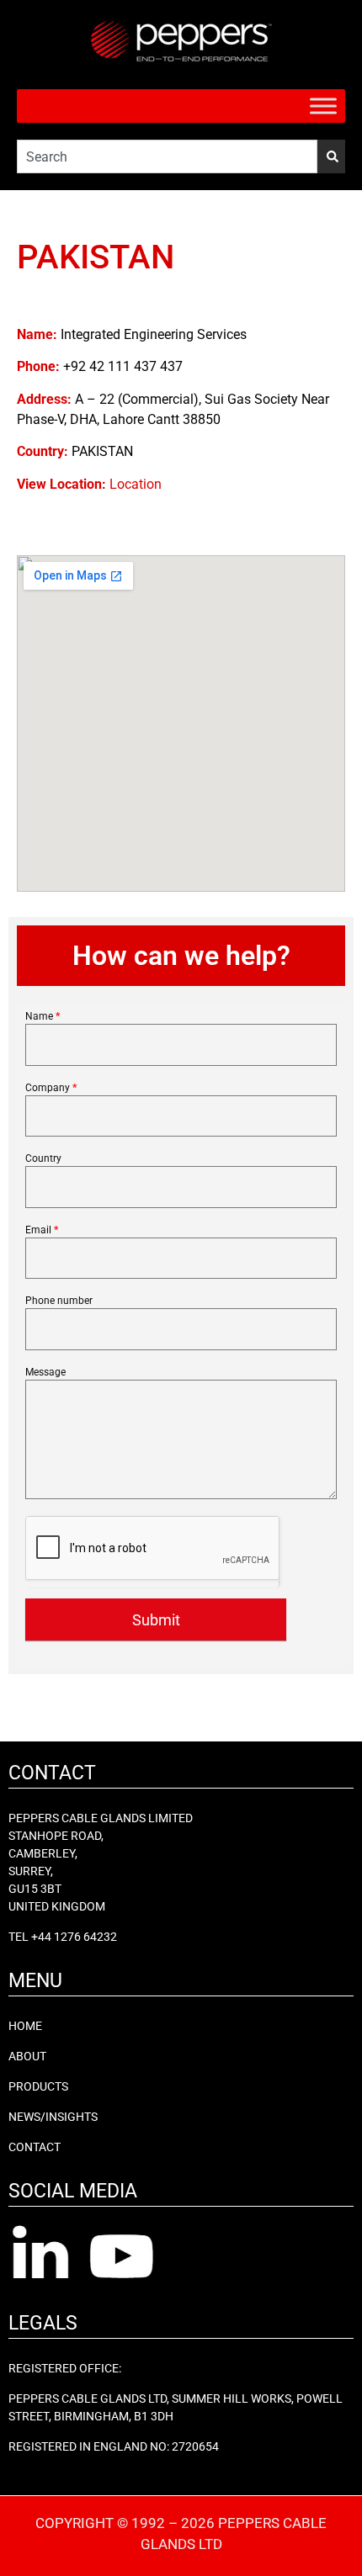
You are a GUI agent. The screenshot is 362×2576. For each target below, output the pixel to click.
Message (45, 1373)
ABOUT (27, 2056)
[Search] (331, 156)
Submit (156, 1620)
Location (136, 484)
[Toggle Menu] (323, 106)
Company (51, 1088)
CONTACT (35, 2147)
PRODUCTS (38, 2086)
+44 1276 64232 (74, 1937)
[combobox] (167, 156)
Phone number (59, 1301)
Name (43, 1017)
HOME (25, 2026)
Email (42, 1230)
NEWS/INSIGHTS (53, 2117)
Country (43, 1159)
